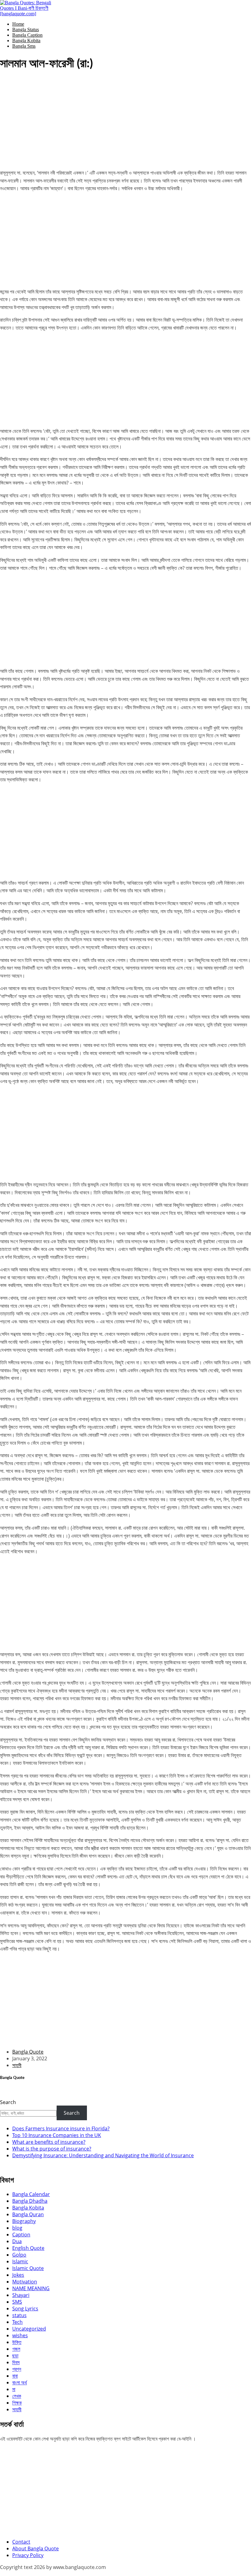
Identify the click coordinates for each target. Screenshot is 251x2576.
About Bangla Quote (36, 2548)
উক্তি (17, 2342)
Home (18, 24)
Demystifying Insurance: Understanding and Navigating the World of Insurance (103, 2155)
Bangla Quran (28, 2214)
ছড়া (15, 2356)
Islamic (20, 2261)
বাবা (15, 2376)
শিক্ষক (17, 2403)
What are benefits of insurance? (49, 2142)
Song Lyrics (25, 2309)
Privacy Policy (28, 2555)
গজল (16, 2349)
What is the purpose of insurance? (52, 2149)
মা (14, 2389)
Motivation (25, 2282)
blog (17, 2228)
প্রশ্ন (17, 2369)
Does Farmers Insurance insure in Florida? (61, 2128)
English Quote (28, 2248)
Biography (24, 2221)
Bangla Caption (27, 35)
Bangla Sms (24, 46)
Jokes (18, 2275)
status (19, 2315)
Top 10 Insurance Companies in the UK (57, 2135)
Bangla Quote (28, 2052)
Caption (21, 2235)
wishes (20, 2335)
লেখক (17, 2396)
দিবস (16, 2362)
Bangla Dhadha (30, 2201)
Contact (21, 2542)
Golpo (19, 2255)
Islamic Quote (28, 2268)
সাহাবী (17, 2065)
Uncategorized (29, 2329)
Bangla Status (26, 29)
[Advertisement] (125, 121)
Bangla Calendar (31, 2194)
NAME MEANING (31, 2288)
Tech (17, 2322)
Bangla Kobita (26, 41)
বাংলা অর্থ (20, 2383)
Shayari (21, 2295)
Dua (17, 2241)
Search (8, 2102)
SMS (17, 2302)
